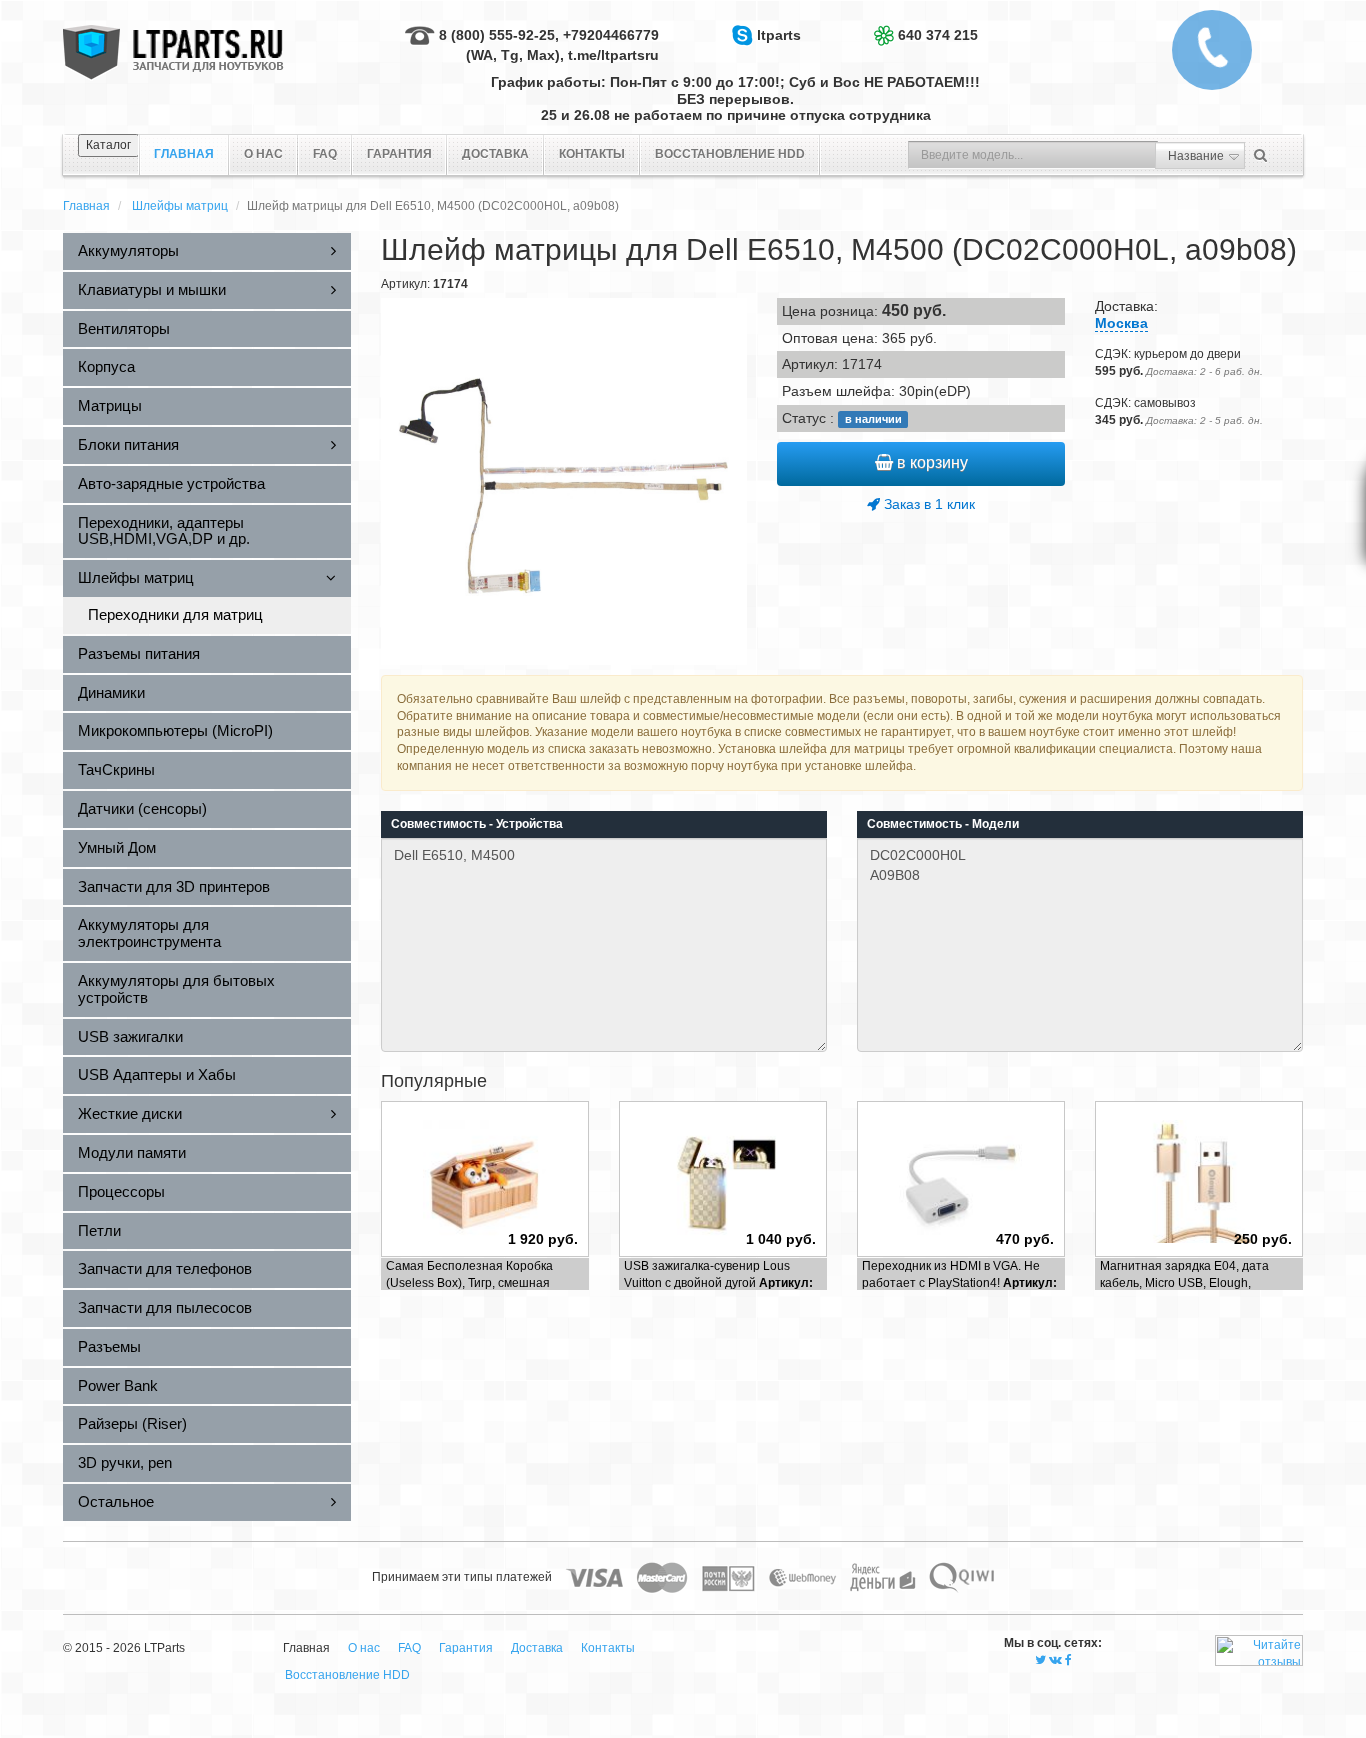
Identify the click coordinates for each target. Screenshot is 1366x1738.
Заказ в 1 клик (927, 504)
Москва (1121, 323)
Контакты (592, 154)
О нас (263, 154)
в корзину (930, 462)
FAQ (325, 154)
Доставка (495, 154)
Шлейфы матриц (180, 206)
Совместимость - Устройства (477, 824)
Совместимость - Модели (943, 824)
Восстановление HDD (730, 154)
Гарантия (399, 154)
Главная (86, 206)
